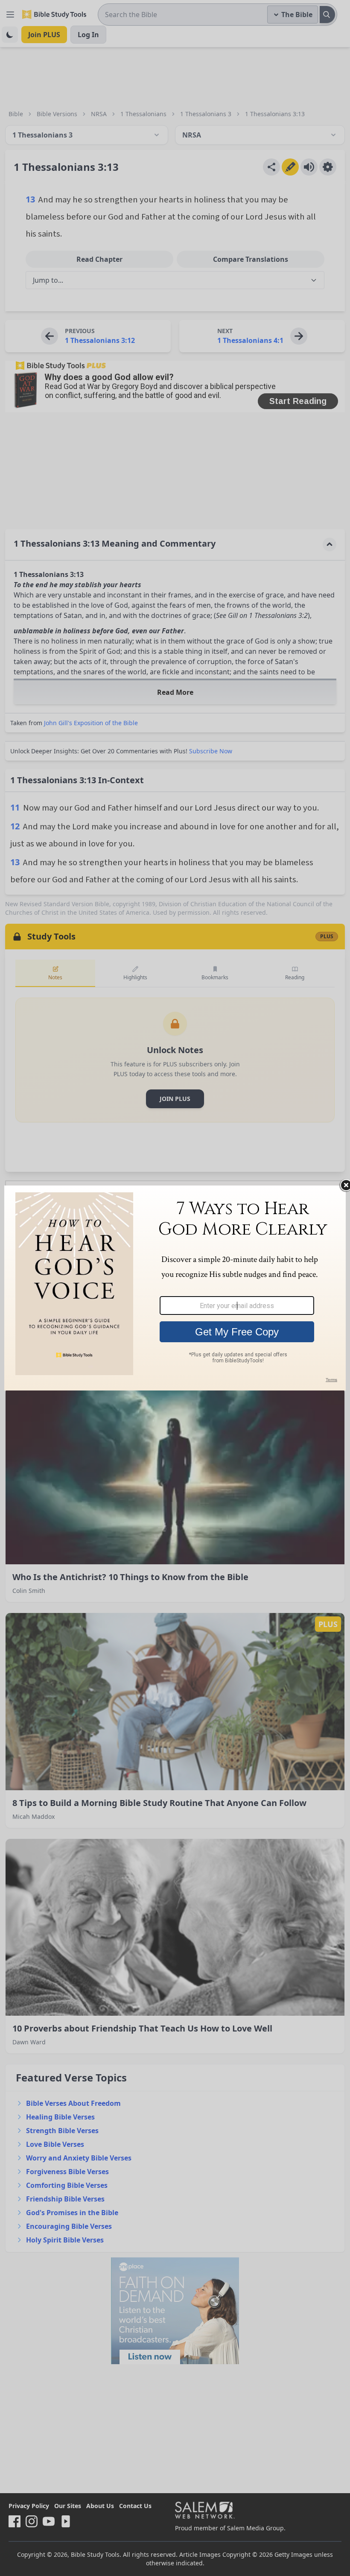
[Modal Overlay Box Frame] (175, 1288)
